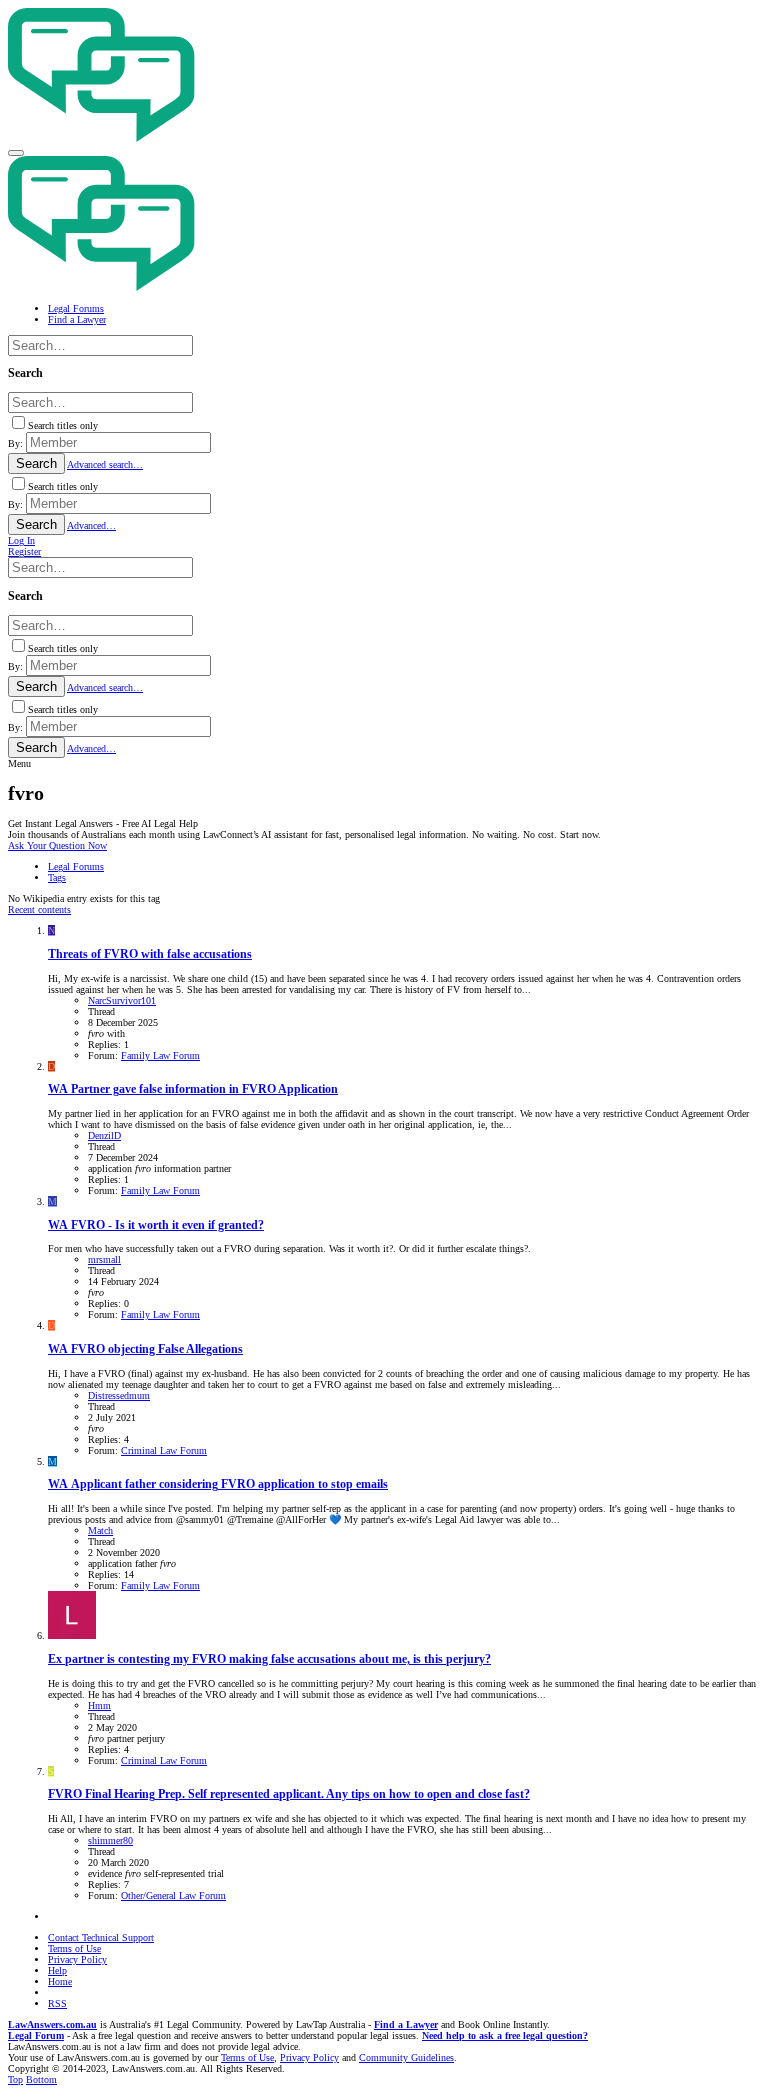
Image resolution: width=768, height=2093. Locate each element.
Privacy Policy (77, 1959)
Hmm (99, 1705)
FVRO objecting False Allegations (145, 1349)
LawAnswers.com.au (52, 2024)
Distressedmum (119, 1395)
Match (100, 1530)
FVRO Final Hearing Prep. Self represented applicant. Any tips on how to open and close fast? (289, 1794)
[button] (16, 153)
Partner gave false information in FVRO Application (193, 1089)
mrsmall (104, 1259)
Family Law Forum (160, 1055)
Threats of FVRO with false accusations (150, 954)
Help (57, 1970)
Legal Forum (36, 2035)
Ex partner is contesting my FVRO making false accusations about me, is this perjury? (269, 1659)
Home (60, 1981)
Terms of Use (74, 1948)
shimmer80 (110, 1840)
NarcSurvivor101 (122, 1000)
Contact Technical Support (101, 1937)
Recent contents (39, 909)
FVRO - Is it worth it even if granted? (156, 1225)
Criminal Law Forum (164, 1450)
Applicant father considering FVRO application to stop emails (218, 1484)
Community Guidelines (406, 2057)
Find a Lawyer (406, 2024)
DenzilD (104, 1135)
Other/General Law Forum (173, 1895)
